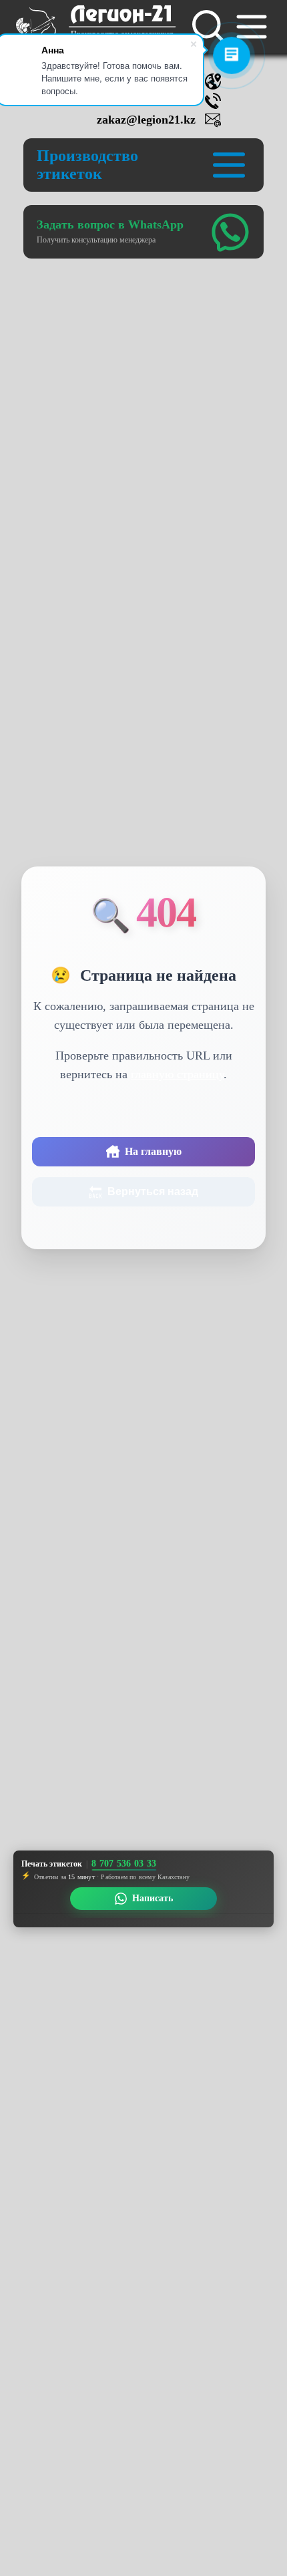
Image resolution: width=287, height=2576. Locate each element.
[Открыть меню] (252, 27)
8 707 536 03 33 (124, 1864)
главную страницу (177, 1074)
